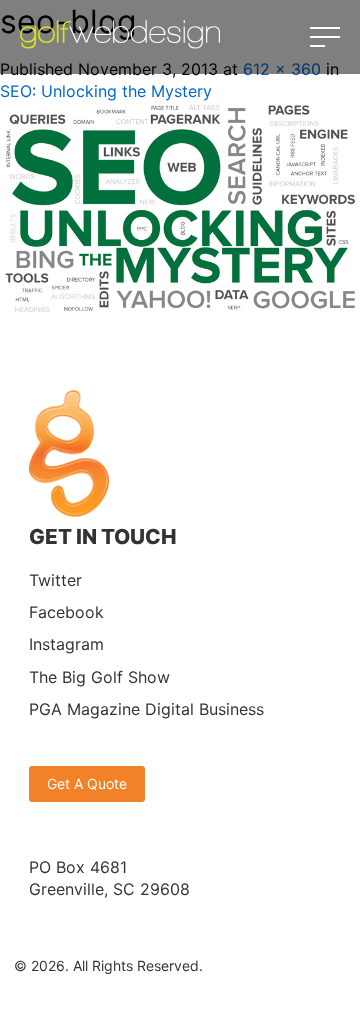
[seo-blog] (180, 308)
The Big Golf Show (99, 677)
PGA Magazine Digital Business (146, 709)
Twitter (55, 580)
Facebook (66, 612)
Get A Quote (87, 783)
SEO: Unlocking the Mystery (106, 91)
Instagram (66, 644)
